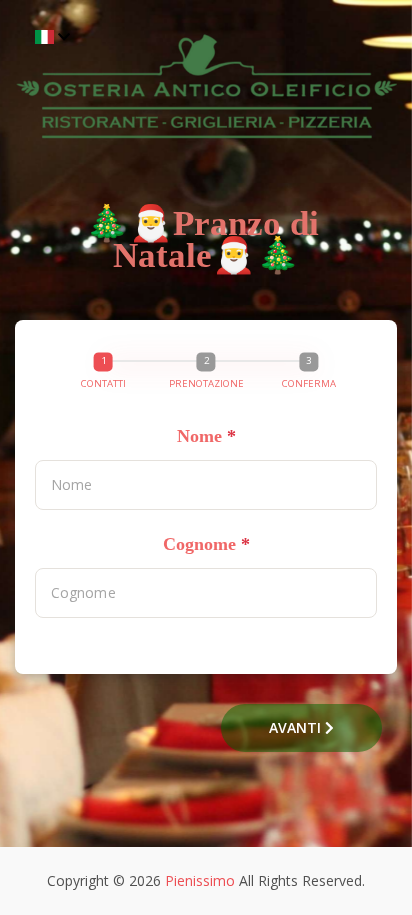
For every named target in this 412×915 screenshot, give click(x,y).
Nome (206, 436)
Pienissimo (200, 880)
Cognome (206, 544)
